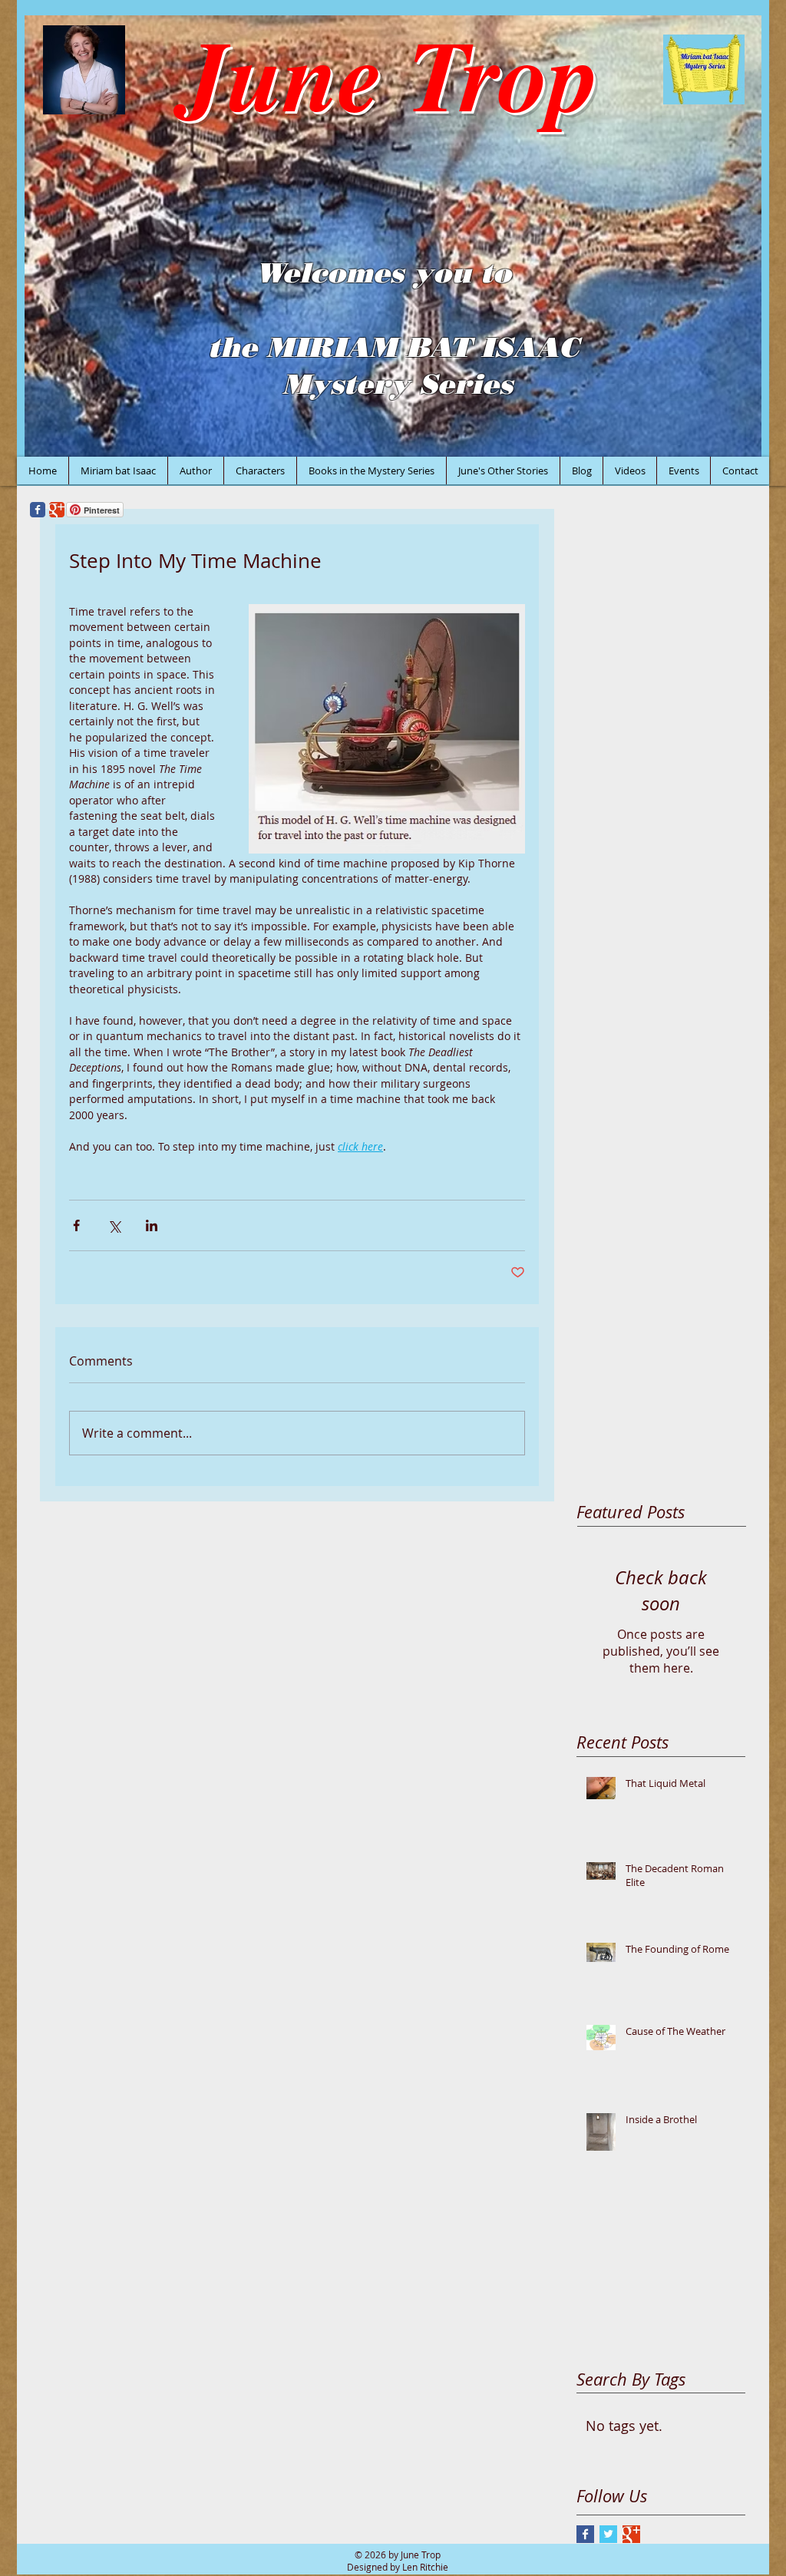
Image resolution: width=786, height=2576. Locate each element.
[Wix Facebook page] (38, 510)
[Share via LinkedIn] (152, 1225)
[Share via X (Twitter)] (114, 1225)
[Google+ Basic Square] (631, 2534)
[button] (393, 236)
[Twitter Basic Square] (608, 2534)
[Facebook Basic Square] (585, 2534)
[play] (729, 443)
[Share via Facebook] (76, 1225)
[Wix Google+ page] (57, 510)
